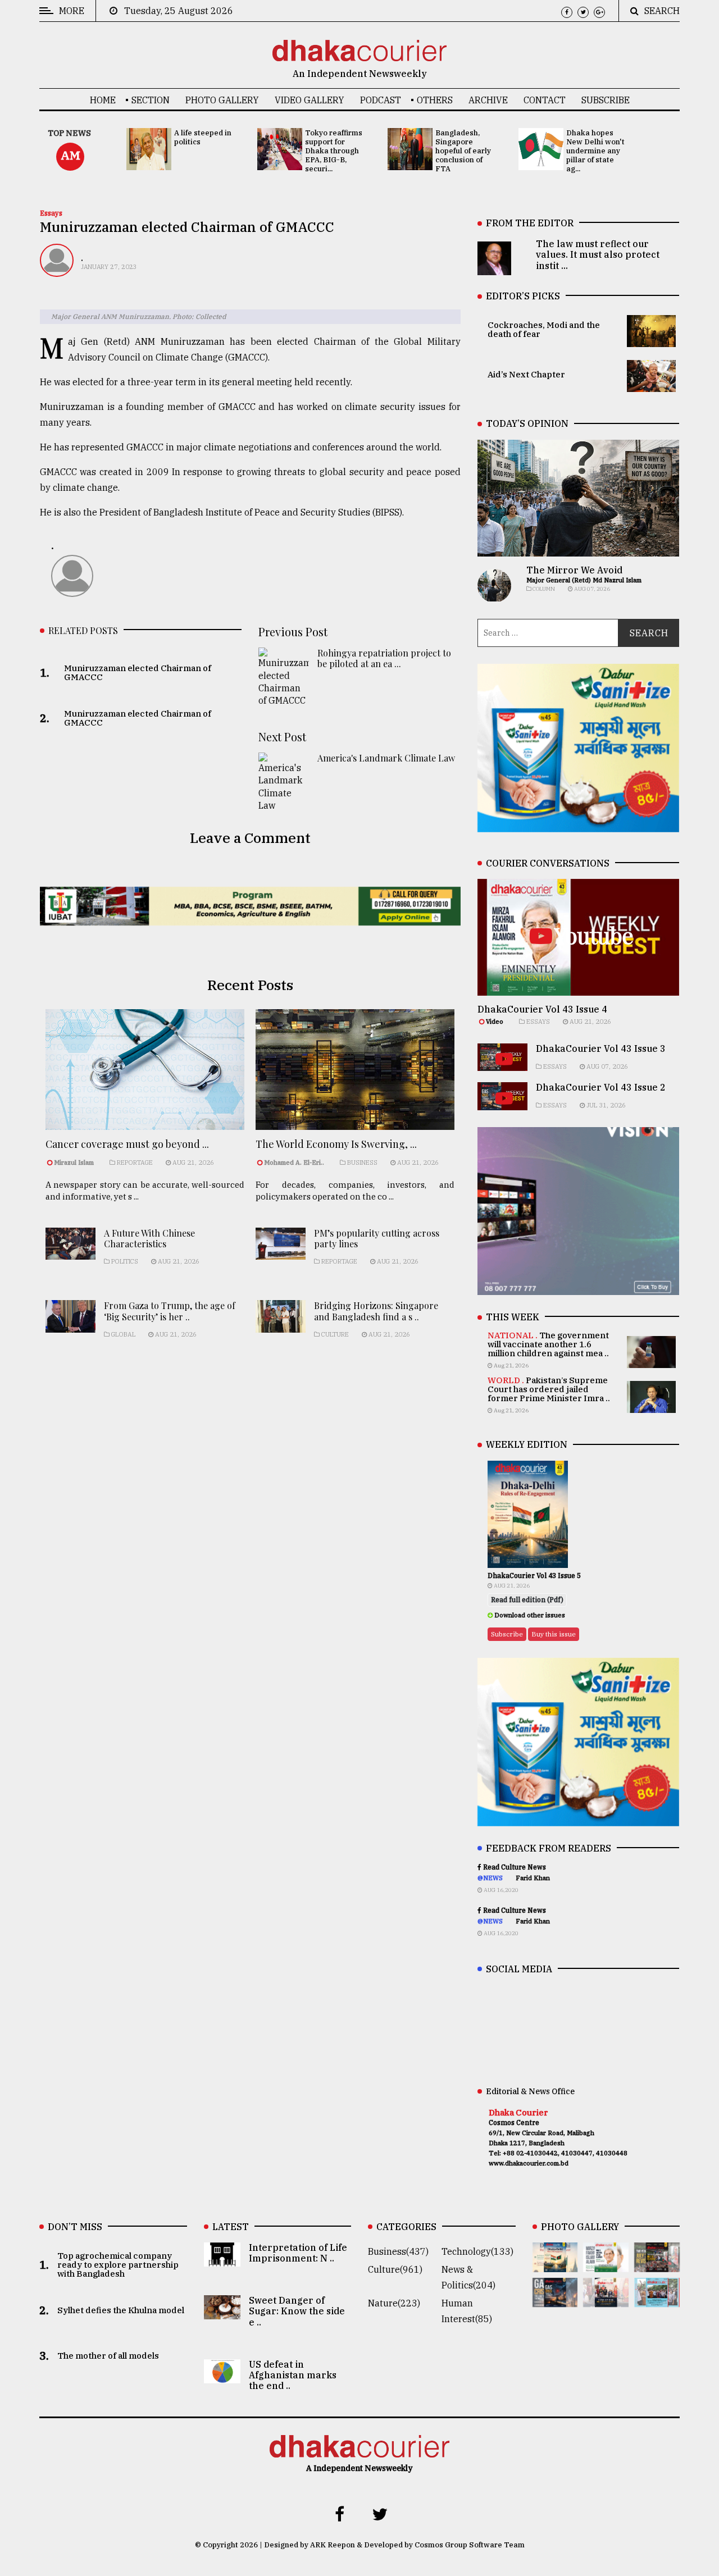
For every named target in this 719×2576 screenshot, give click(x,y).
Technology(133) (477, 2251)
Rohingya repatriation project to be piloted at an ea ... (384, 658)
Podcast (381, 100)
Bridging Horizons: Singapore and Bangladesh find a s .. (376, 1311)
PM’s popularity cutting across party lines (377, 1238)
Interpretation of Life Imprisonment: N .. (298, 2253)
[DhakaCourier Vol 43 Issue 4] (606, 2264)
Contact (545, 100)
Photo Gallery (222, 100)
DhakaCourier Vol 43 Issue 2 (601, 1087)
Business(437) (398, 2251)
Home (103, 100)
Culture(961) (395, 2269)
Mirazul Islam (75, 1162)
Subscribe (606, 100)
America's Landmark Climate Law (386, 758)
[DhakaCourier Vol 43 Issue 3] (657, 2264)
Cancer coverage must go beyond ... (127, 1144)
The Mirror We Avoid (574, 570)
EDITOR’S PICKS (523, 296)
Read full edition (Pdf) (527, 1600)
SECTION (151, 100)
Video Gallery (310, 100)
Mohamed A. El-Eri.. (294, 1162)
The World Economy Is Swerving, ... (336, 1144)
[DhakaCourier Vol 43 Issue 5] (555, 2264)
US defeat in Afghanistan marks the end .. (293, 2375)
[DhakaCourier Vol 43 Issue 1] (606, 2299)
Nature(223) (394, 2303)
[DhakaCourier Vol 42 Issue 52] (657, 2299)
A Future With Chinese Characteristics (149, 1238)
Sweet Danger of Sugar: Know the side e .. (297, 2311)
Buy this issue (554, 1634)
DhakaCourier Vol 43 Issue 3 (601, 1048)
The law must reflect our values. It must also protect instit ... (598, 254)
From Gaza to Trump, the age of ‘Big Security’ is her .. (170, 1311)
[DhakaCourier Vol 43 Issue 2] (555, 2299)
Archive (488, 100)
